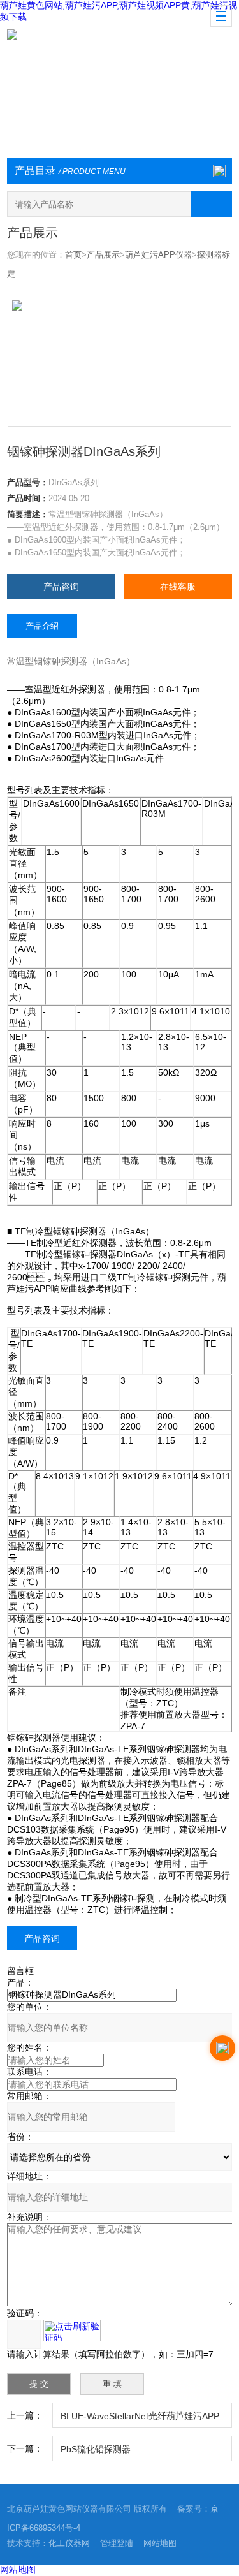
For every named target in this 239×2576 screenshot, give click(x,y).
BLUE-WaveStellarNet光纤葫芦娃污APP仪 (140, 2419)
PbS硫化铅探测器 (96, 2449)
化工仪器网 (69, 2543)
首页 (73, 255)
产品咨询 (61, 587)
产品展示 (103, 255)
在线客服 (178, 587)
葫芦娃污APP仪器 (158, 255)
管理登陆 (117, 2543)
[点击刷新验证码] (72, 2331)
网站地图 (160, 2543)
